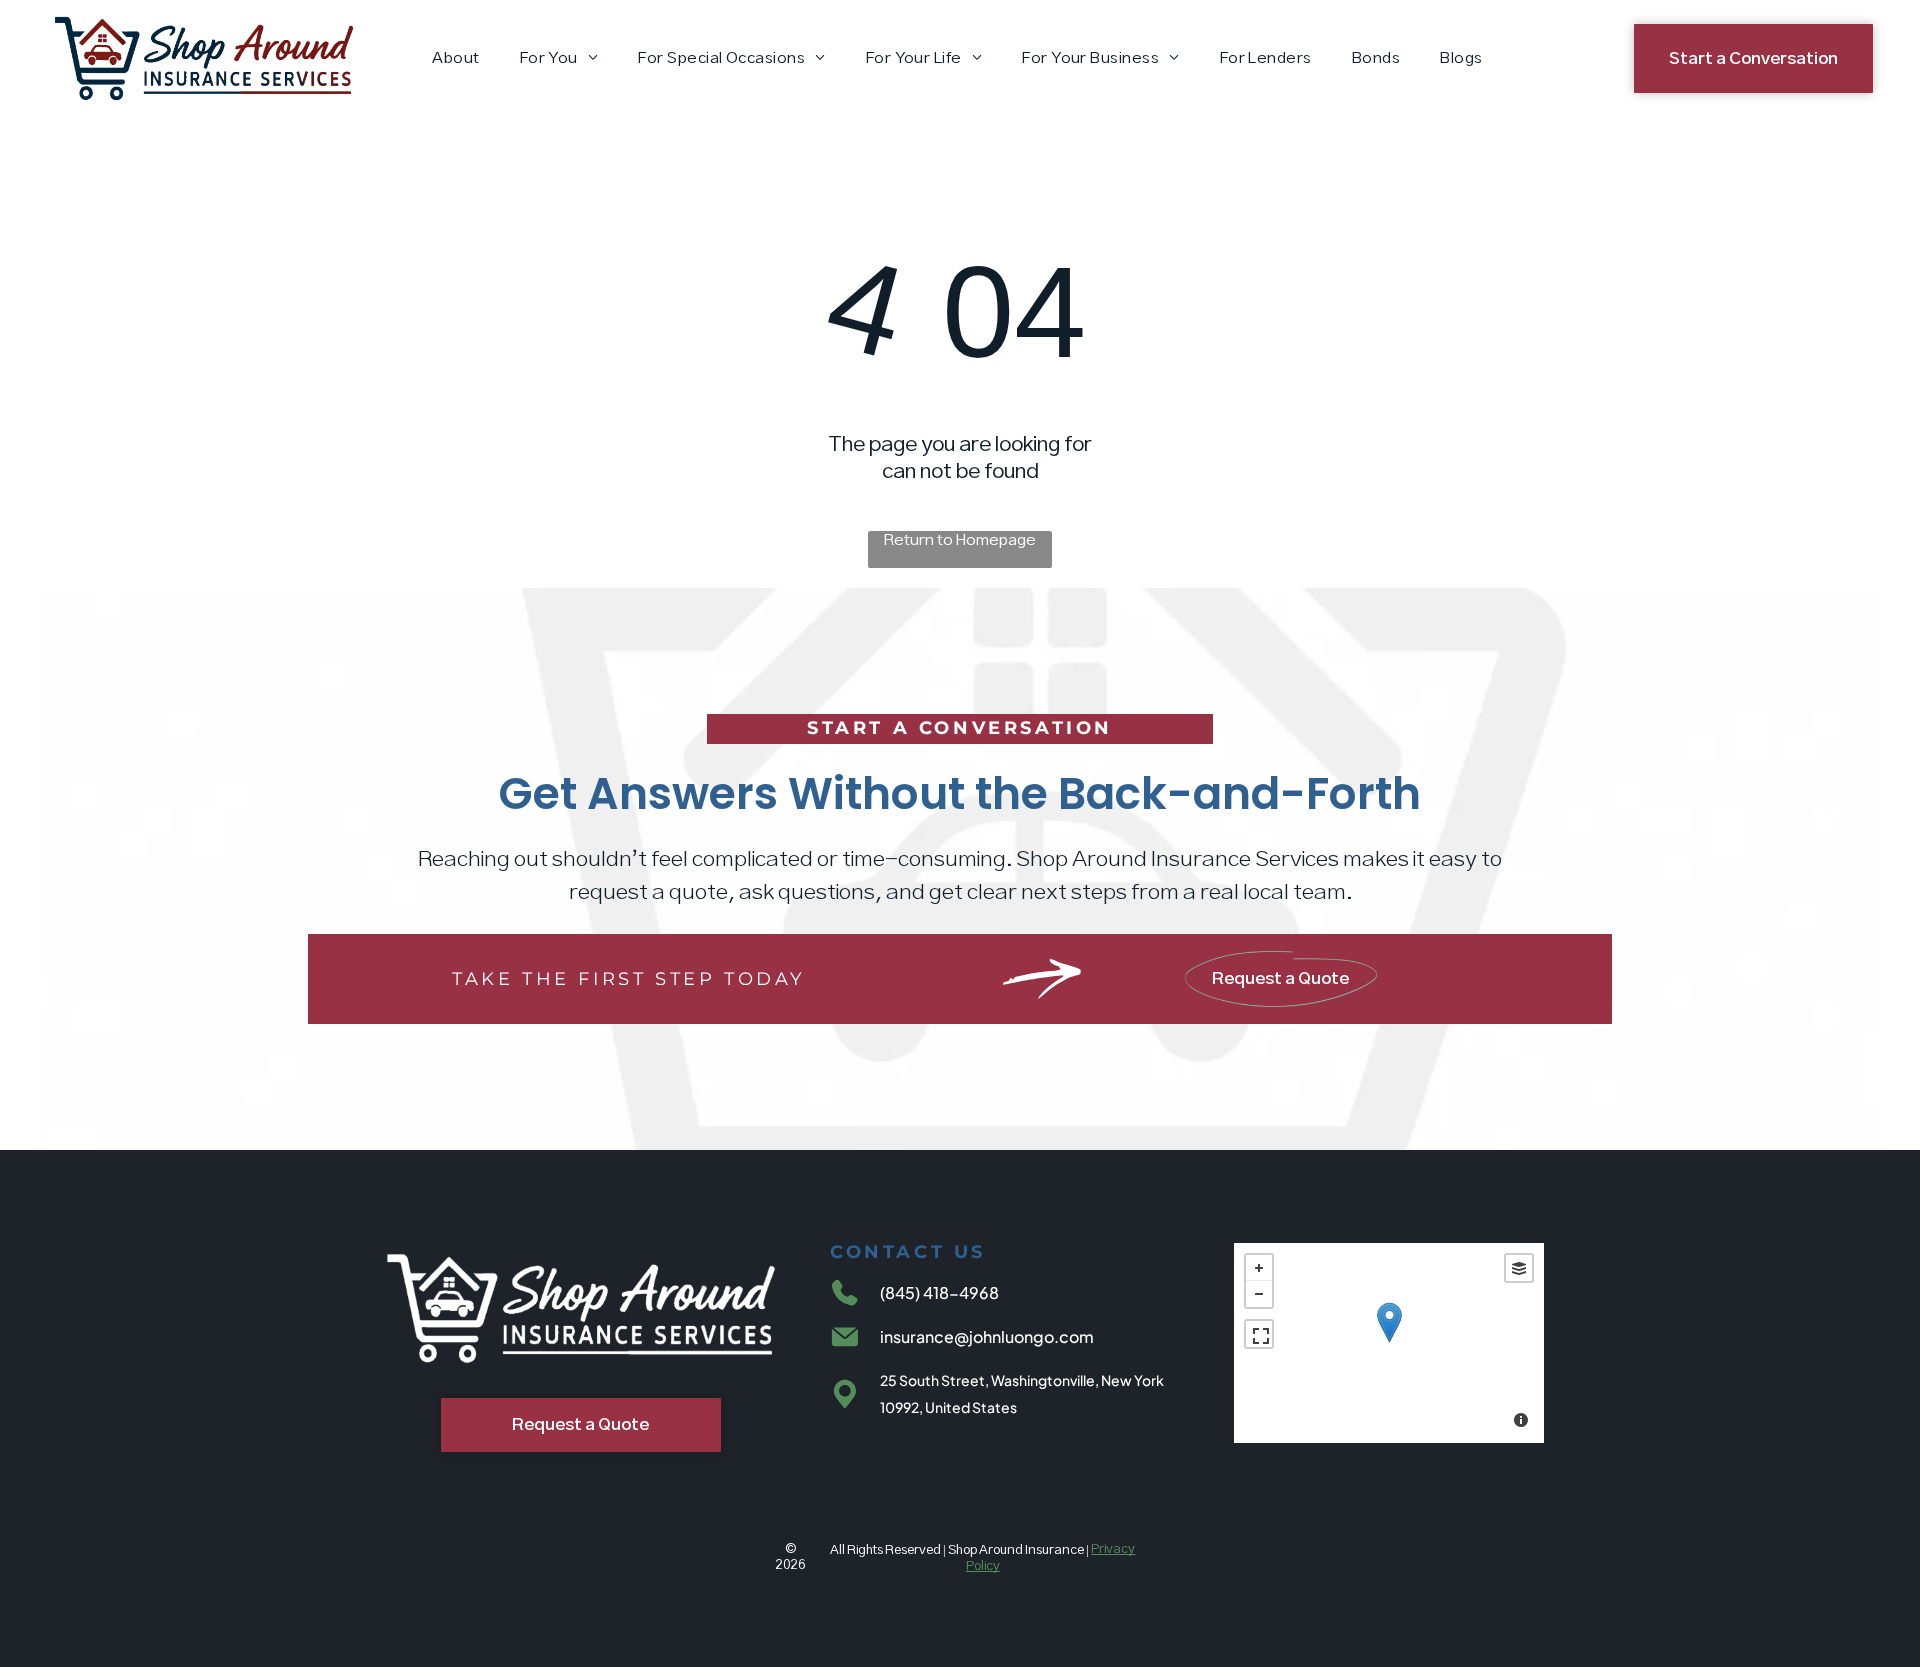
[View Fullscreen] (1259, 1334)
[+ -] (1389, 1343)
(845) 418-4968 (939, 1292)
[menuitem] (455, 58)
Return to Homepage (960, 540)
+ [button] (1259, 1268)
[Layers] (1519, 1268)
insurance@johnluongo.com (987, 1336)
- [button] (1259, 1294)
